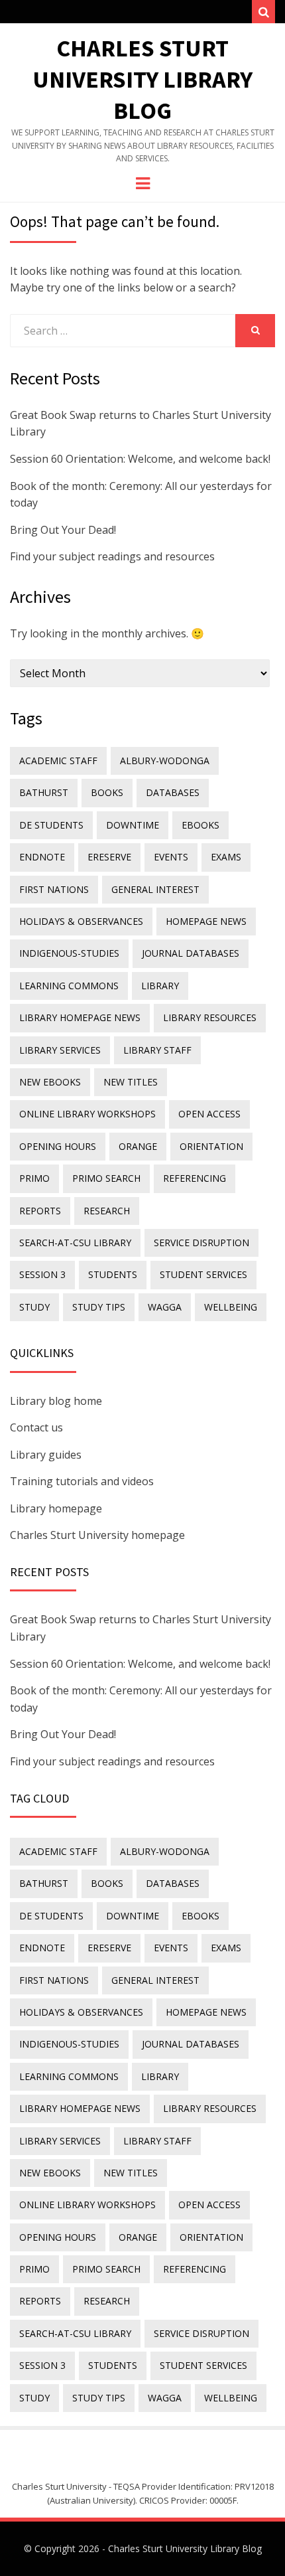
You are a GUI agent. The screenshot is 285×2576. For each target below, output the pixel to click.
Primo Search (106, 1178)
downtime (133, 825)
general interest (155, 889)
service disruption (201, 1243)
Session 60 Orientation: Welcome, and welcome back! (140, 459)
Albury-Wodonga (165, 761)
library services (60, 1050)
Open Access (209, 1114)
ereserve (109, 857)
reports (40, 1211)
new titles (131, 1082)
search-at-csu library (75, 1243)
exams (226, 857)
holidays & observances (81, 921)
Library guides (46, 1455)
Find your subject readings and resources (112, 556)
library (160, 986)
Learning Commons (69, 986)
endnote (42, 857)
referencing (195, 1178)
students (113, 1274)
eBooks (200, 825)
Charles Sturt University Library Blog (142, 79)
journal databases (191, 953)
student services (203, 1274)
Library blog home (56, 1401)
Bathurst (44, 792)
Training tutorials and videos (82, 1481)
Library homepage (56, 1508)
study (34, 1307)
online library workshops (87, 1114)
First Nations (54, 889)
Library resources (210, 1017)
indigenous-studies (69, 953)
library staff (157, 1050)
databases (173, 792)
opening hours (58, 1146)
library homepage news (80, 1017)
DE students (51, 825)
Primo (34, 1178)
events (171, 857)
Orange (138, 1146)
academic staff (58, 761)
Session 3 (42, 1274)
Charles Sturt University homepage (97, 1535)
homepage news (206, 921)
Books (107, 792)
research (107, 1211)
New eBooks (50, 1082)
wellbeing (231, 1307)
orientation (211, 1146)
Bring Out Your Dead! (63, 530)
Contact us (36, 1427)
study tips (99, 1307)
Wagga (165, 1307)
